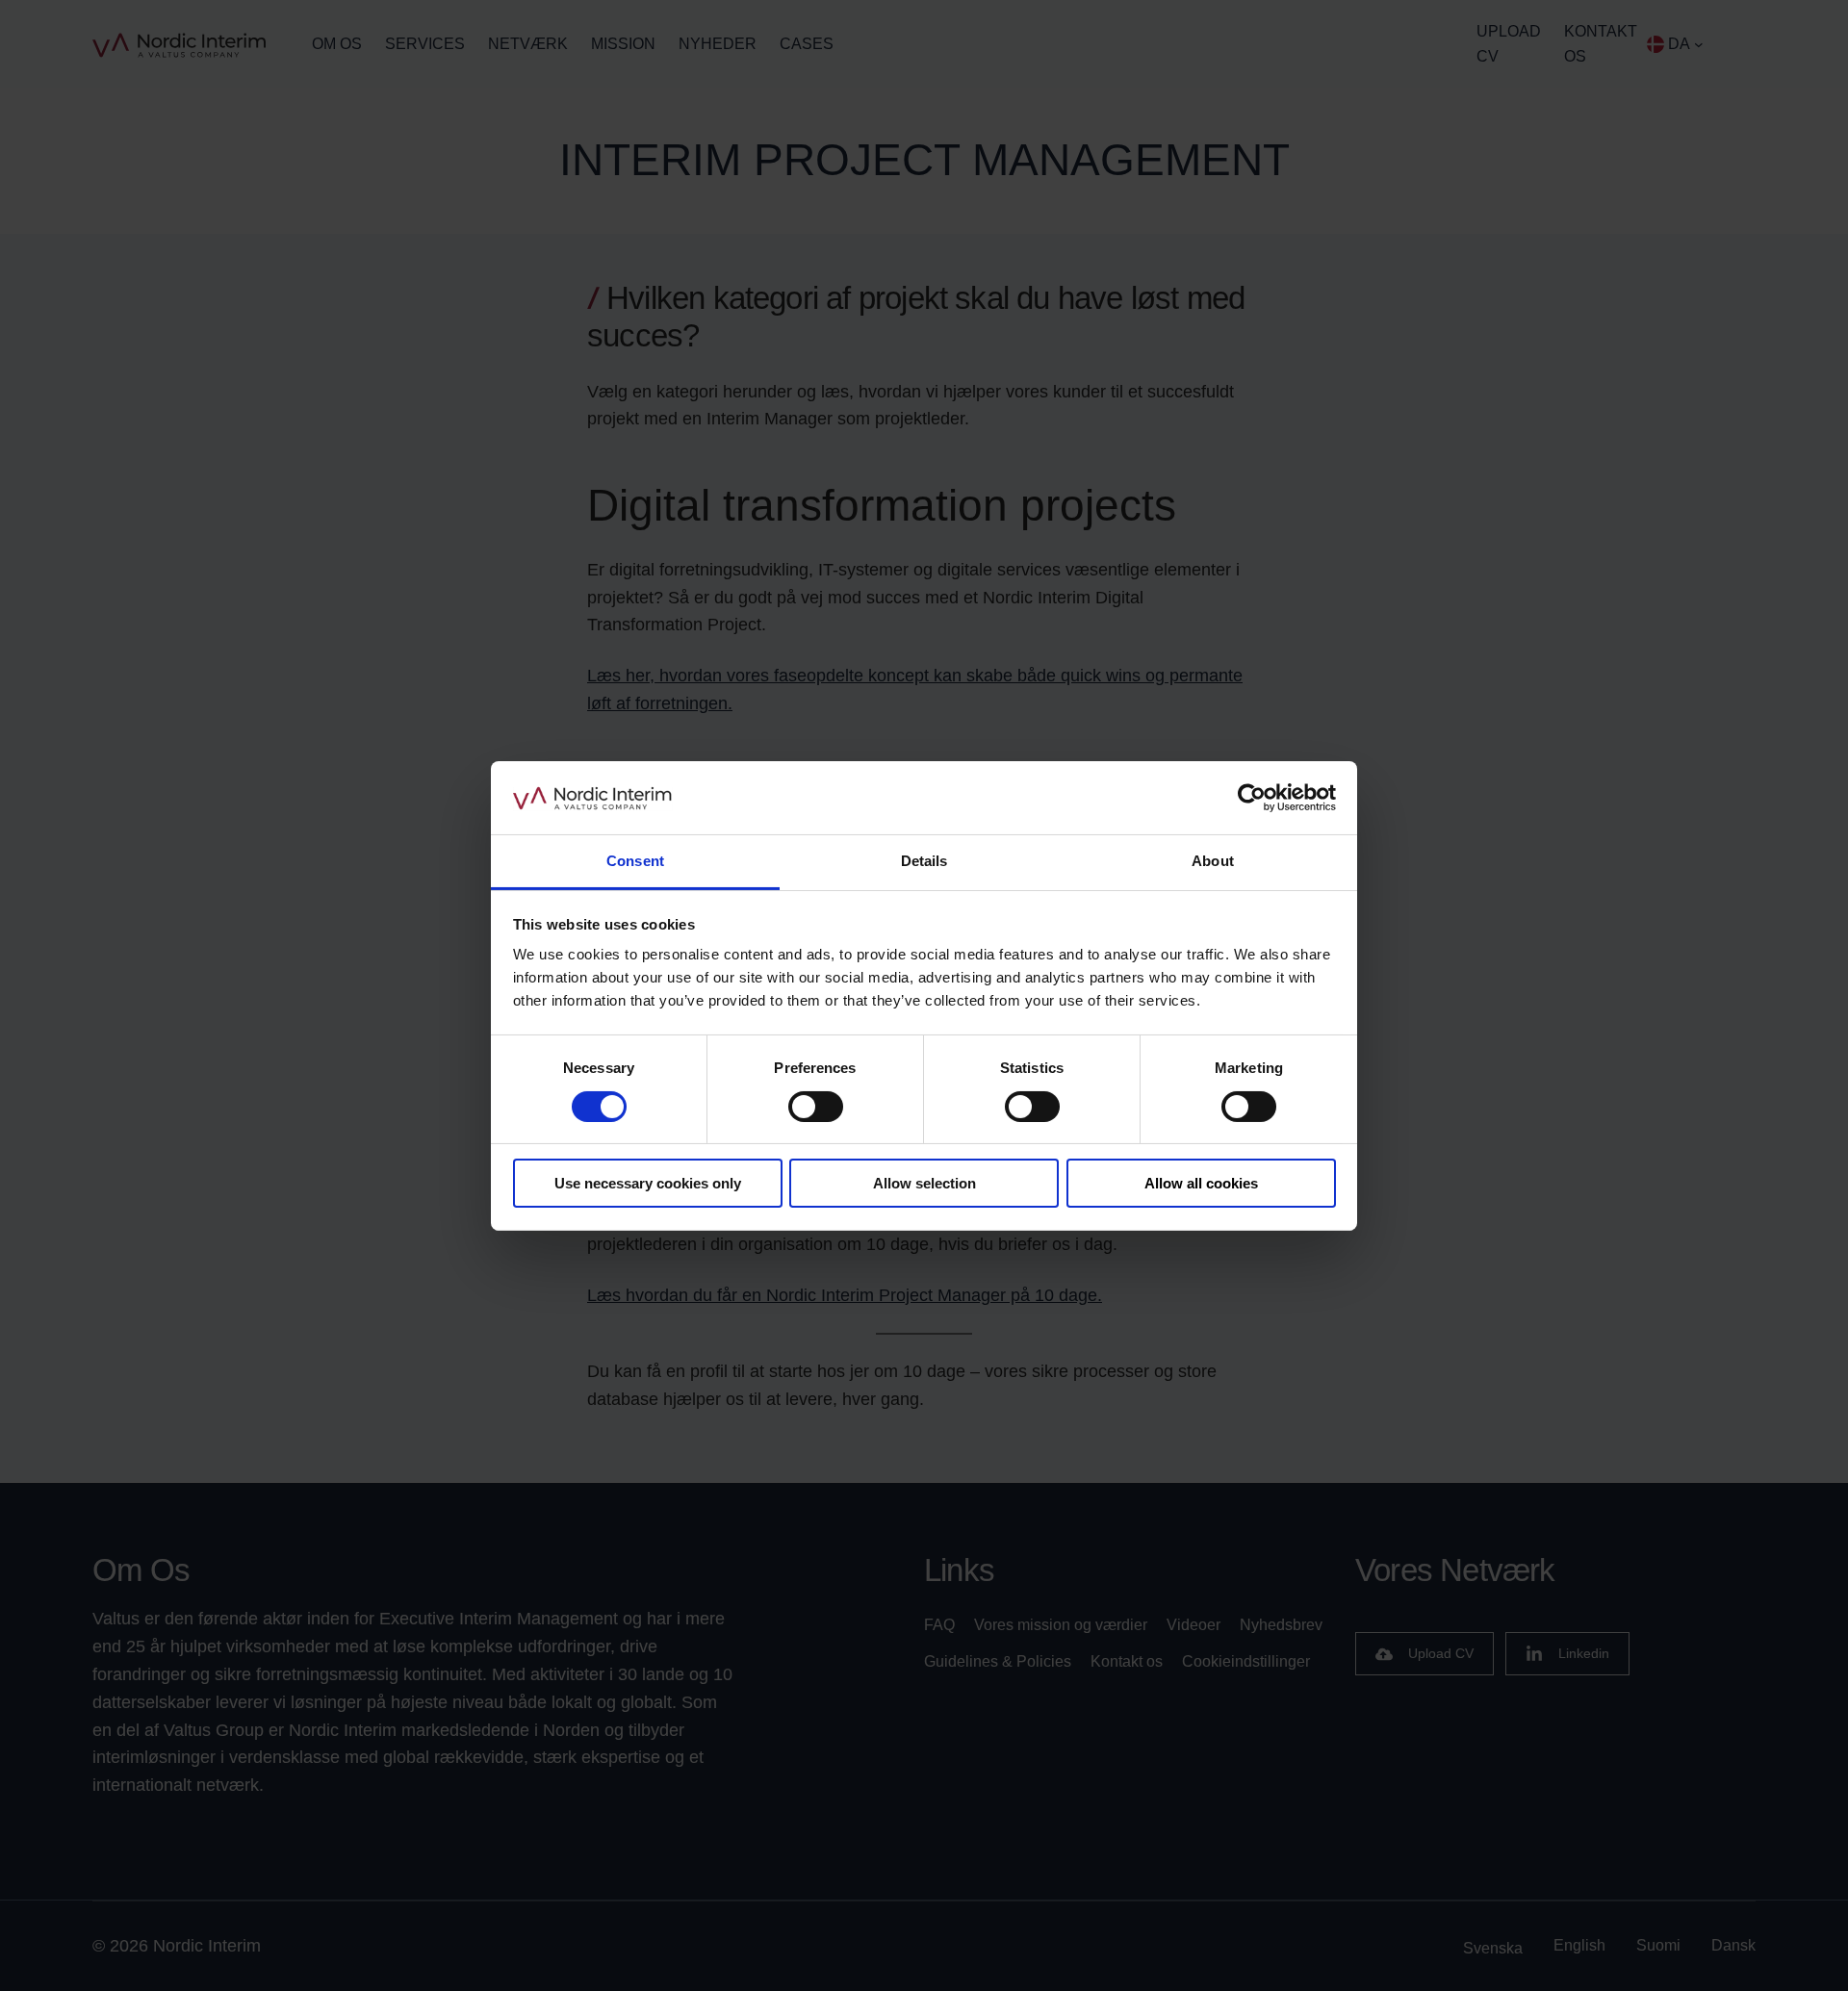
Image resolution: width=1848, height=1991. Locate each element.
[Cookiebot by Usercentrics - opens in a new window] (1252, 798)
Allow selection (924, 1183)
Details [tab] (924, 861)
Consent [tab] (635, 861)
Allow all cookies (1201, 1183)
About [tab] (1213, 861)
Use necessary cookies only (648, 1183)
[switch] (816, 1107)
